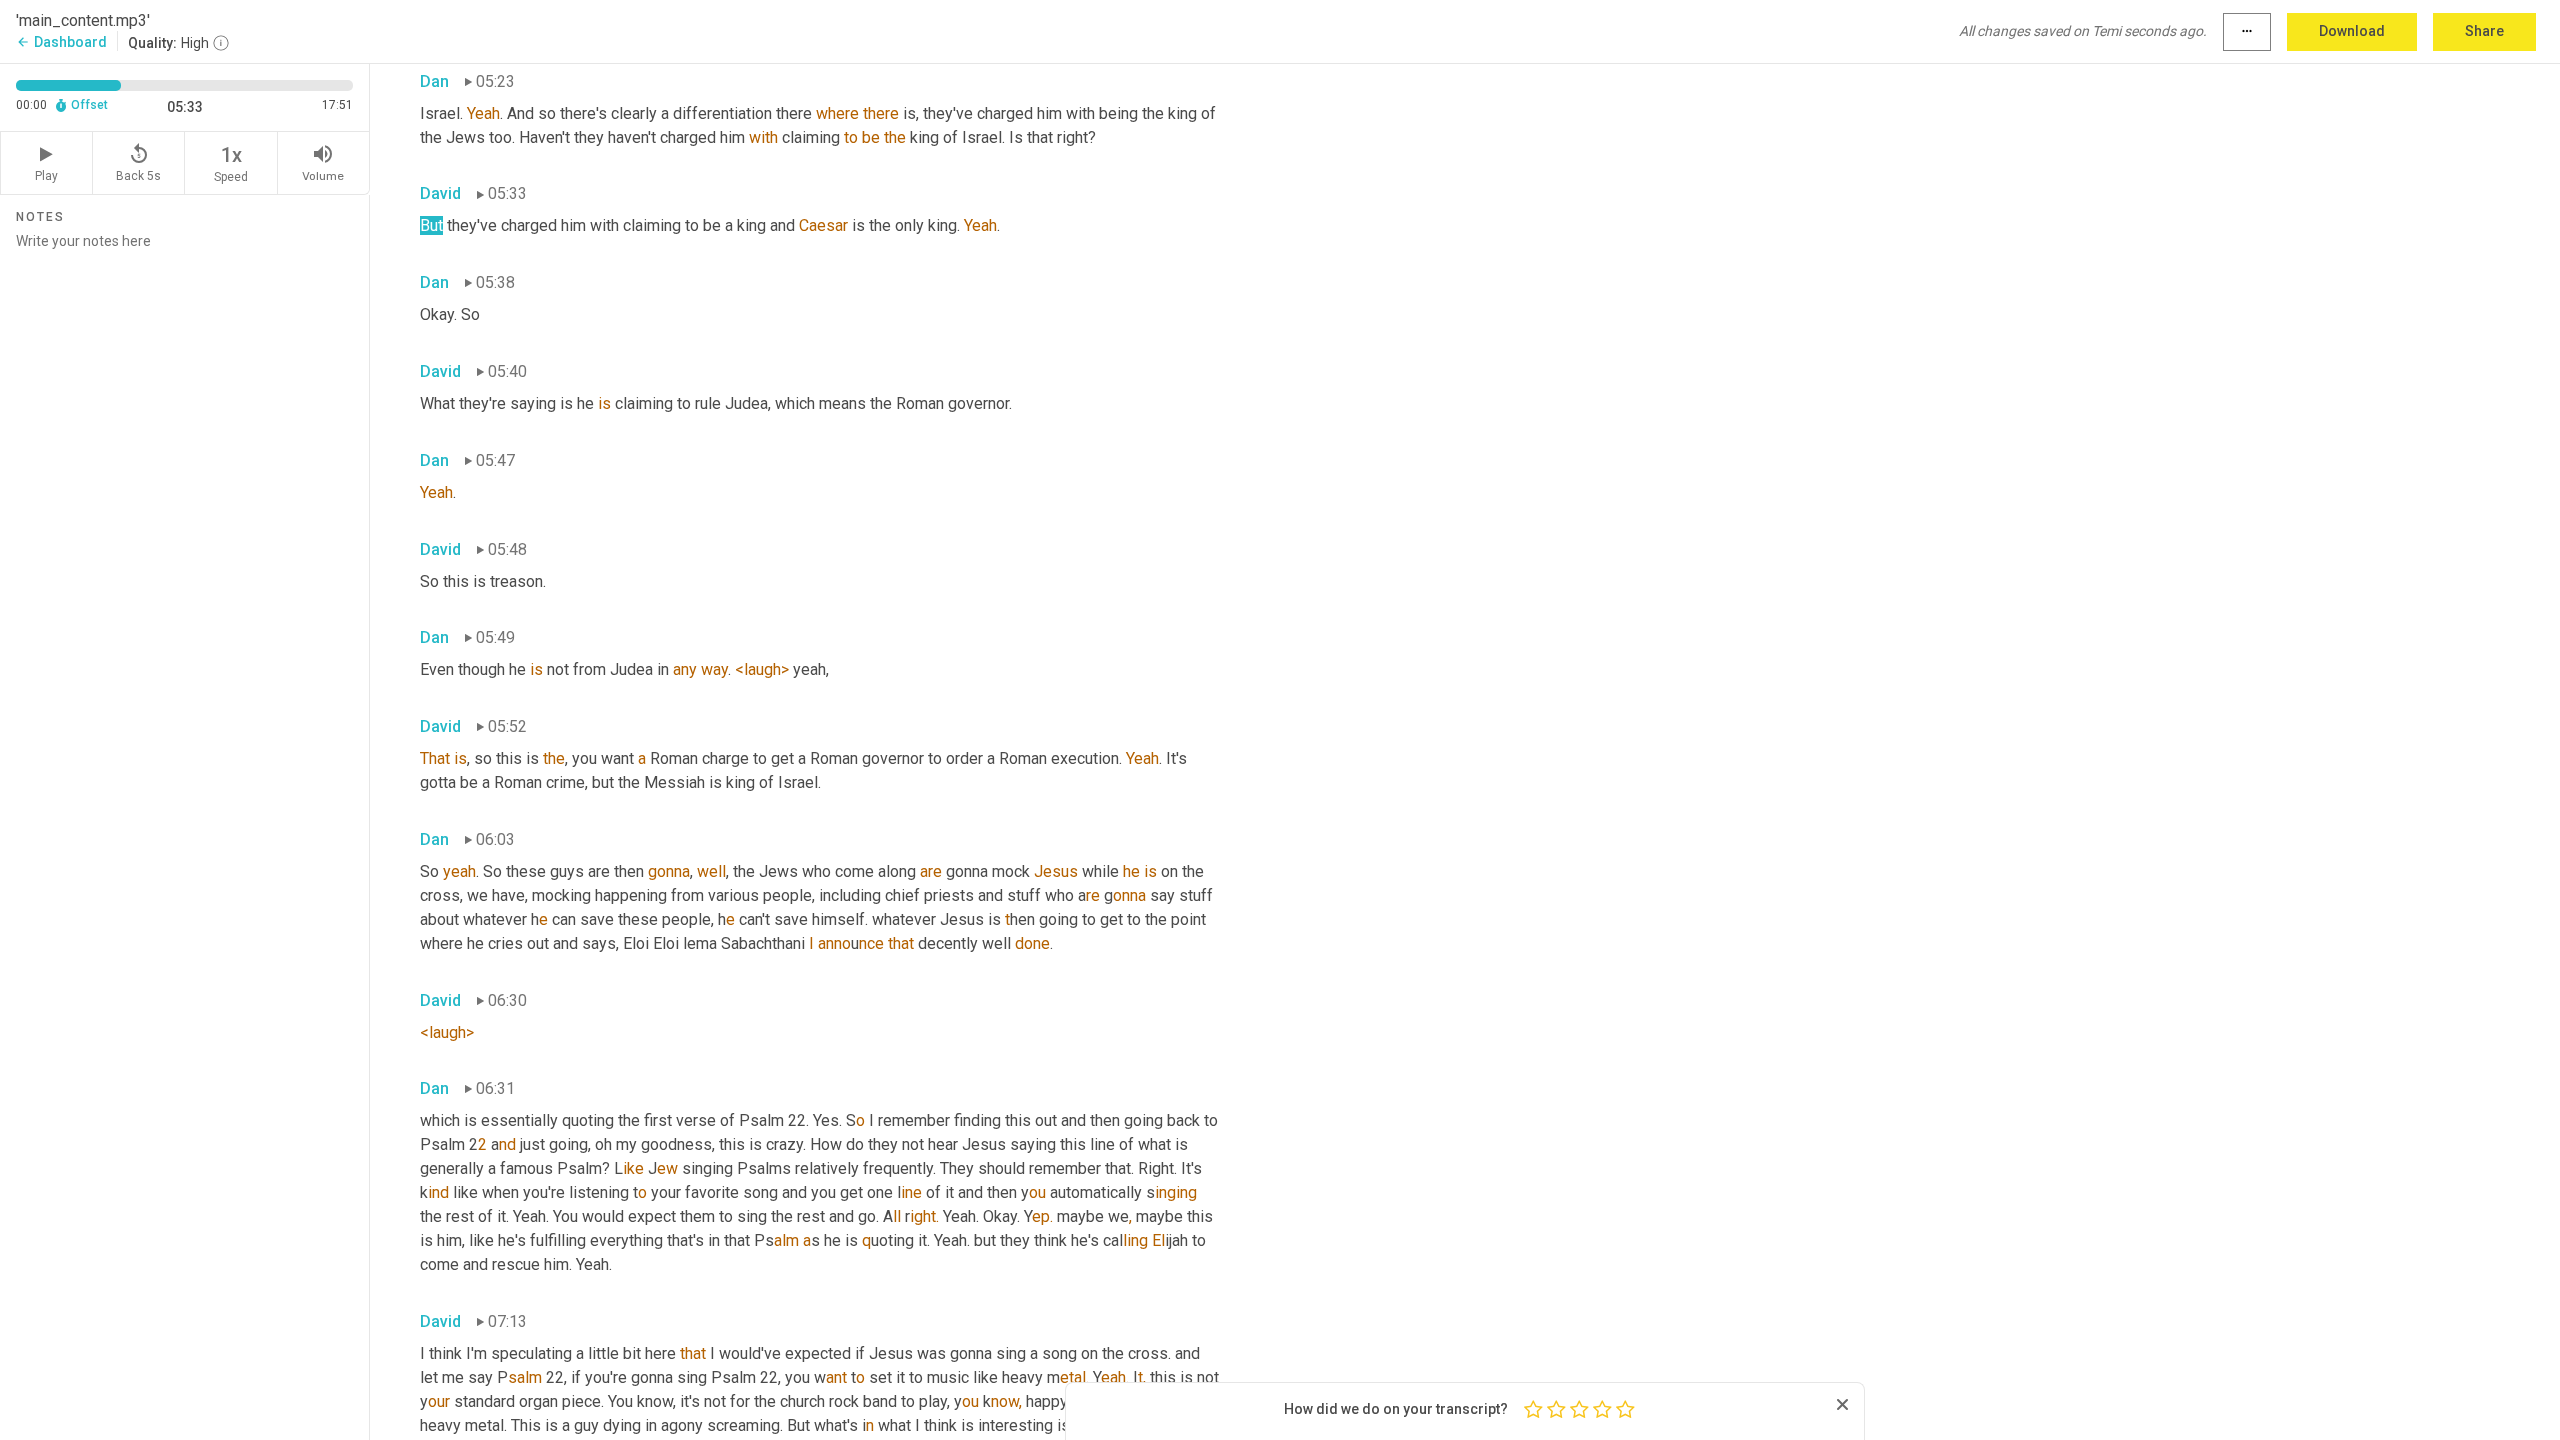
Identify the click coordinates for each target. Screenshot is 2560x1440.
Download (2352, 31)
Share (2484, 31)
